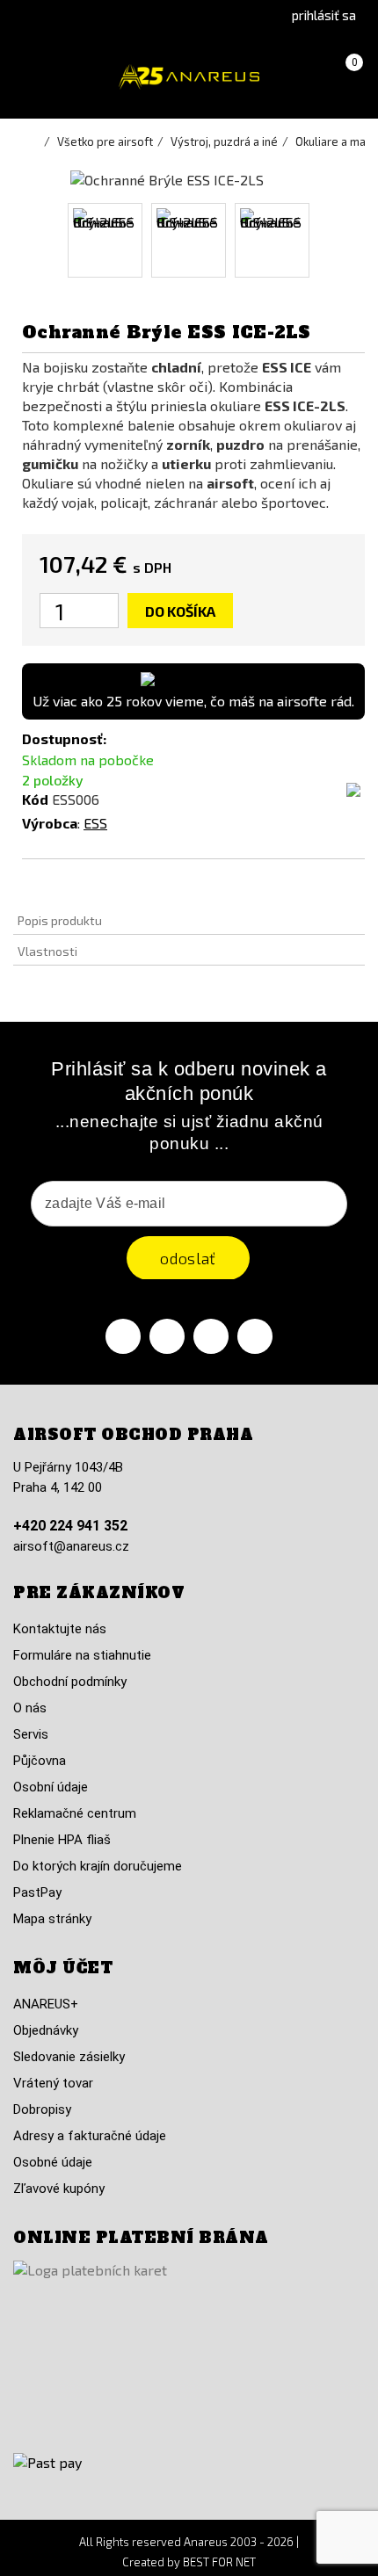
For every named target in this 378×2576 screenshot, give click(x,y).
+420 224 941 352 (70, 1526)
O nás (30, 1708)
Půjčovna (40, 1761)
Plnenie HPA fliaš (62, 1840)
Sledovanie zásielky (69, 2057)
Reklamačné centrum (75, 1813)
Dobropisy (42, 2109)
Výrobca (50, 823)
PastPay (37, 1892)
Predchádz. (51, 240)
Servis (31, 1734)
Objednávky (46, 2030)
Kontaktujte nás (60, 1629)
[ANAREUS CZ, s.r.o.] (189, 77)
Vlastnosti (47, 951)
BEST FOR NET (219, 2562)
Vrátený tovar (53, 2083)
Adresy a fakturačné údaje (90, 2136)
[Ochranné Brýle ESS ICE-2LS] (105, 240)
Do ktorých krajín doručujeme (98, 1866)
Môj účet (63, 1968)
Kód (35, 799)
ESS (95, 823)
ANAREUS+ (46, 2004)
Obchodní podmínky (70, 1682)
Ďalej (327, 240)
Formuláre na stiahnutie (82, 1655)
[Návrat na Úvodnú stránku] (35, 141)
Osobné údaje (53, 2162)
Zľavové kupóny (59, 2189)
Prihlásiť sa (324, 15)
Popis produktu (60, 920)
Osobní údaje (51, 1787)
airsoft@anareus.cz (71, 1546)
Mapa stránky (52, 1919)
